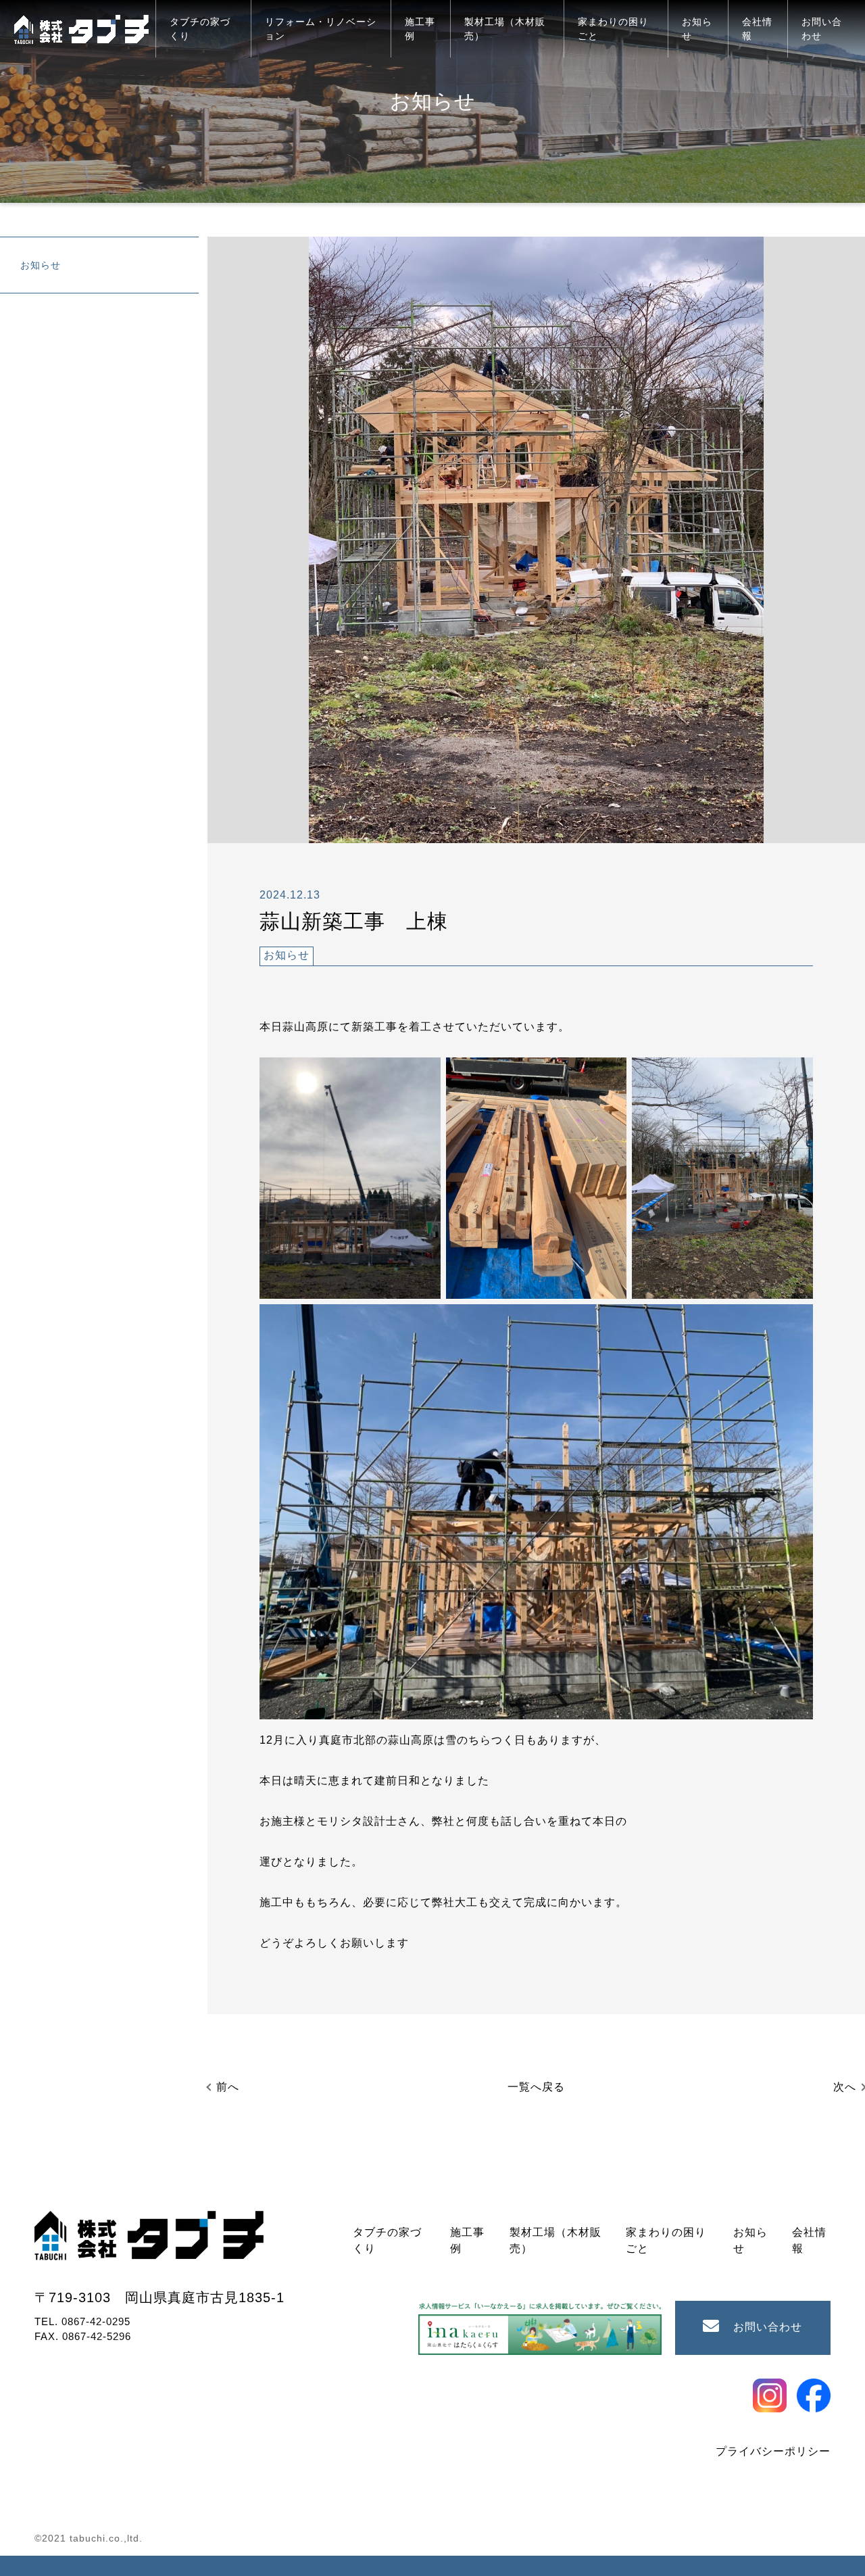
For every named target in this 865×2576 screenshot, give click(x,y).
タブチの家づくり (200, 29)
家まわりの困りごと (613, 29)
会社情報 (757, 29)
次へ (845, 2087)
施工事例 (420, 29)
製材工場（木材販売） (505, 29)
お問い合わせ (822, 29)
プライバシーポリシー (773, 2451)
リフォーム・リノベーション (321, 29)
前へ (228, 2087)
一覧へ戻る (536, 2087)
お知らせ (697, 29)
